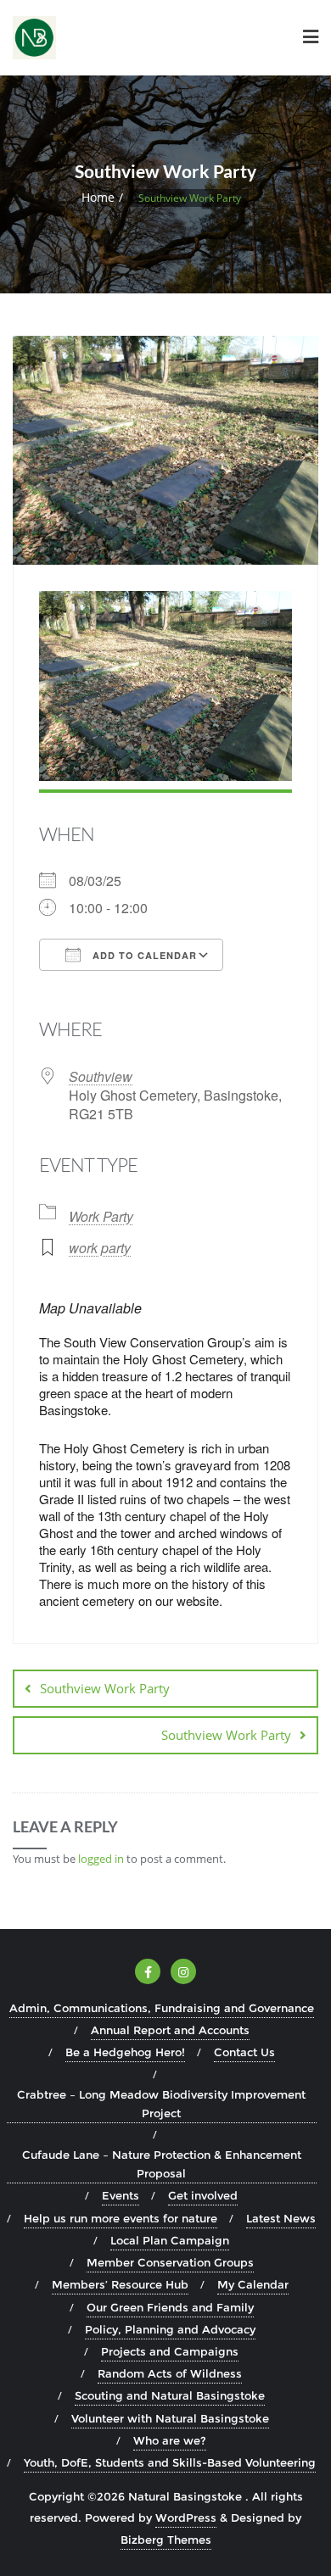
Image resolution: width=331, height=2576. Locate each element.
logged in (101, 1859)
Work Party (101, 1216)
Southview (101, 1076)
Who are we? (170, 2440)
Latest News (281, 2218)
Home (98, 197)
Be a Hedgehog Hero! (125, 2052)
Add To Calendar (143, 955)
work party (100, 1248)
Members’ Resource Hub (120, 2284)
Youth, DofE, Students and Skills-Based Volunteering (170, 2462)
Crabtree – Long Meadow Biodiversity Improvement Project (161, 2104)
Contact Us (244, 2052)
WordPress (186, 2517)
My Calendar (253, 2284)
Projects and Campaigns (170, 2351)
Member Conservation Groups (170, 2262)
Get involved (203, 2195)
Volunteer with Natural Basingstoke (170, 2418)
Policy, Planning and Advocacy (170, 2329)
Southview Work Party (105, 1688)
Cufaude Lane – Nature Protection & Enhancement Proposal (162, 2164)
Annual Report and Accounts (170, 2030)
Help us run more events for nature (121, 2218)
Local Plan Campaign (170, 2240)
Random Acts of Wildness (170, 2373)
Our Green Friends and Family (170, 2307)
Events (121, 2195)
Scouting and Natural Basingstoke (170, 2395)
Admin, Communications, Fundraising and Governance (162, 2008)
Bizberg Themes (166, 2540)
